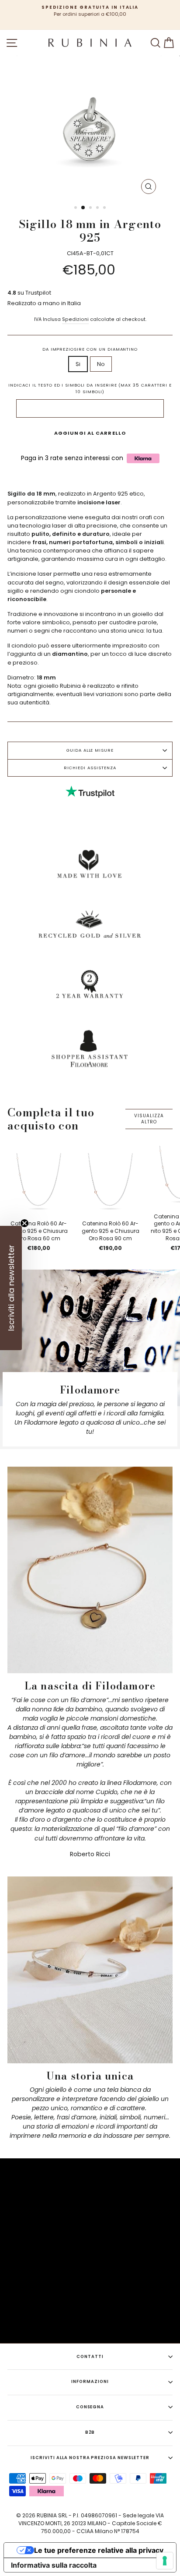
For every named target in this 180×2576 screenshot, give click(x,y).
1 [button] (76, 208)
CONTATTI (90, 2356)
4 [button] (98, 208)
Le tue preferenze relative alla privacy (99, 2550)
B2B (90, 2432)
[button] (11, 1288)
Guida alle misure (90, 750)
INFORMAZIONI (90, 2381)
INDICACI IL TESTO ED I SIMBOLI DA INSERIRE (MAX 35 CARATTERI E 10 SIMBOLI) (90, 388)
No (101, 364)
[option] (90, 11)
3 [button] (91, 208)
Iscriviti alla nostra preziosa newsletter (90, 2458)
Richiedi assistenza (90, 768)
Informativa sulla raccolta (54, 2565)
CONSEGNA (90, 2407)
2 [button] (83, 208)
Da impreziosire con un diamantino (90, 349)
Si (78, 364)
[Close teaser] (24, 1223)
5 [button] (105, 208)
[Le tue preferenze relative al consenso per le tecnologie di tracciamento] (165, 2561)
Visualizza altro (149, 1119)
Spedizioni (75, 319)
